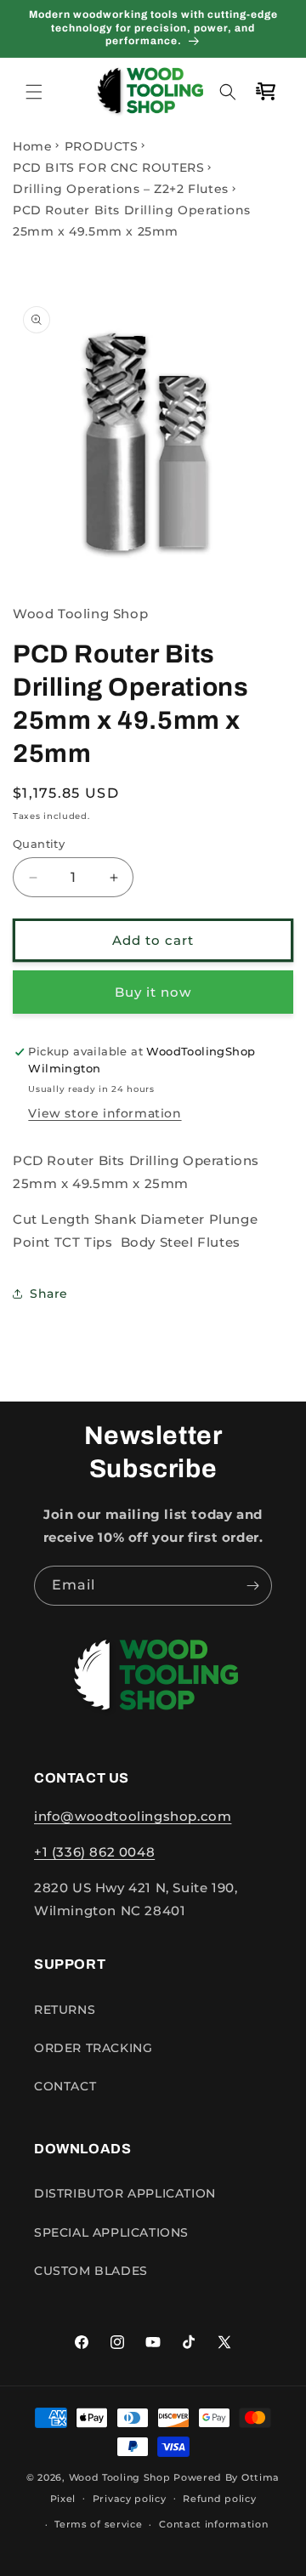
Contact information (213, 2524)
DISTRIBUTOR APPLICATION (125, 2193)
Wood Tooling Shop (120, 2477)
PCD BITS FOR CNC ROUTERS (108, 168)
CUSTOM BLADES (91, 2271)
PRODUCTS (102, 146)
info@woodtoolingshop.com (133, 1816)
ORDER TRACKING (93, 2048)
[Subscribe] (252, 1586)
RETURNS (65, 2010)
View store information (105, 1113)
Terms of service (98, 2524)
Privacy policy (130, 2499)
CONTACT (65, 2086)
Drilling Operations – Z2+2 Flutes (121, 189)
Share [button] (49, 1294)
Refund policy (219, 2499)
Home (32, 146)
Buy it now (153, 992)
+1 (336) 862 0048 (94, 1852)
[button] (34, 92)
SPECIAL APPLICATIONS (111, 2232)
